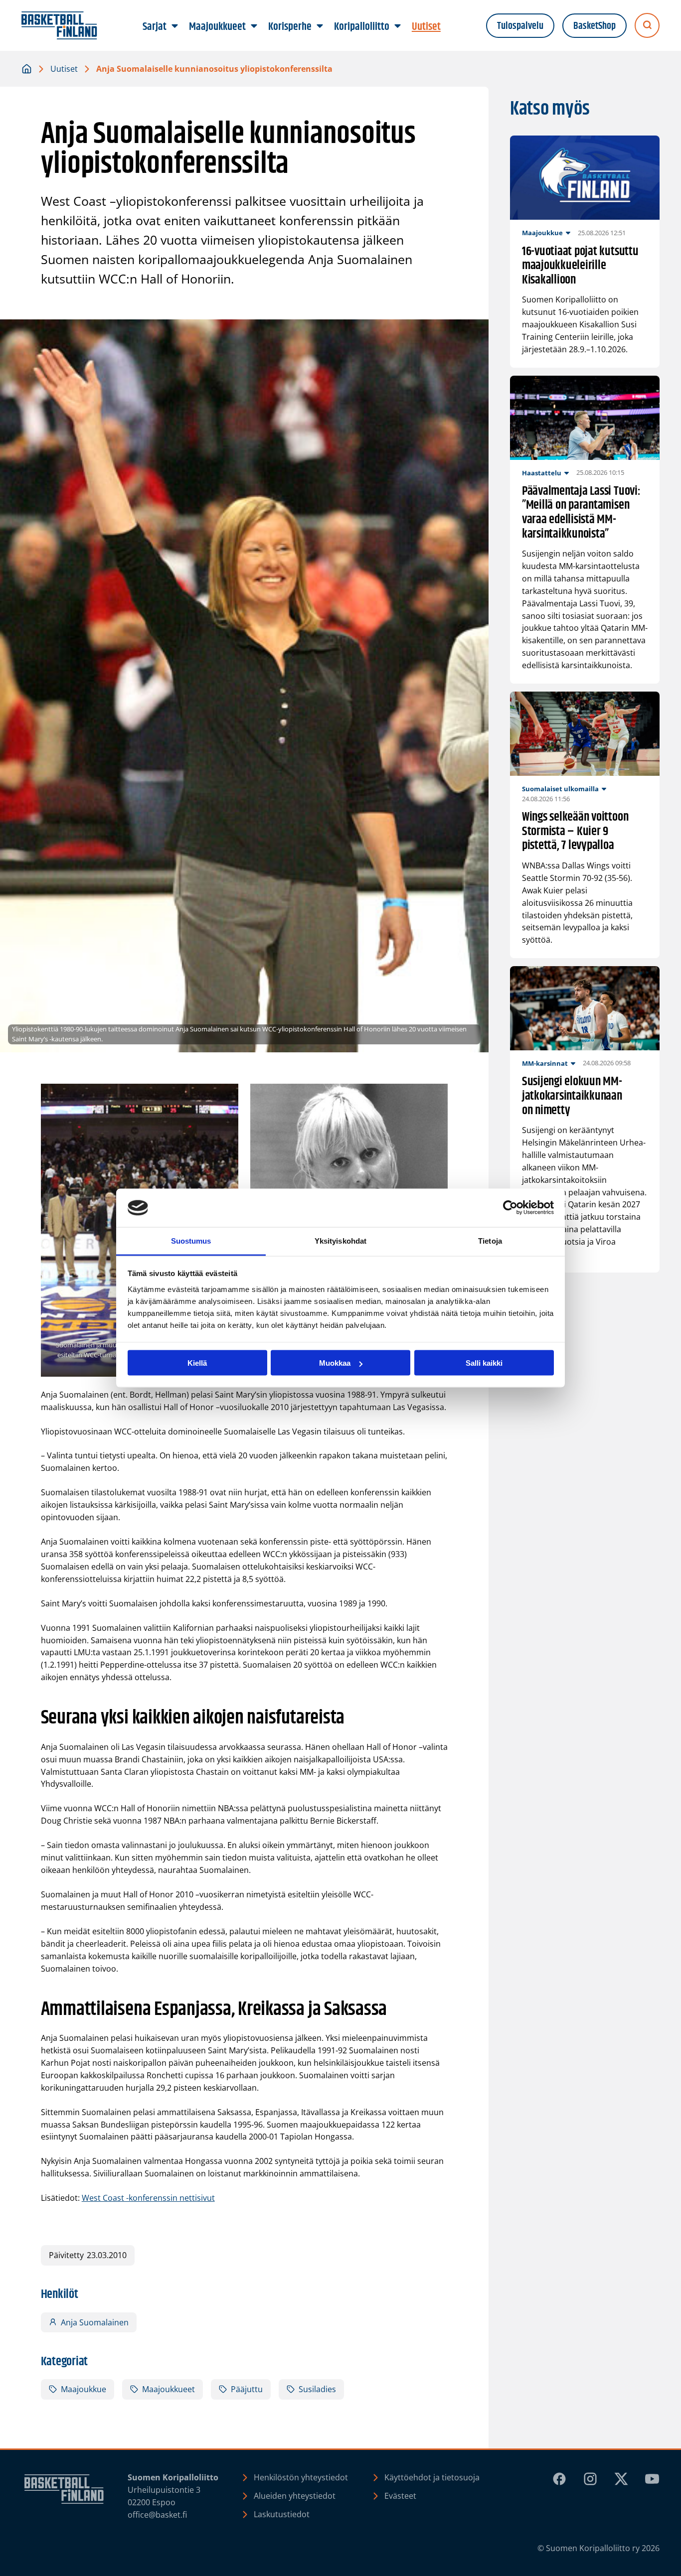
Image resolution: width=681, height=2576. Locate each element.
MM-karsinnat (545, 1063)
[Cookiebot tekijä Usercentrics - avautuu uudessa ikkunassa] (510, 1208)
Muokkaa (335, 1363)
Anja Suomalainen (95, 2322)
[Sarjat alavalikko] (175, 26)
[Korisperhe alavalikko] (320, 26)
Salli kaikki (484, 1363)
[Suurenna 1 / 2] (225, 1097)
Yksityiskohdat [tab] (340, 1240)
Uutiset (64, 69)
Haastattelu (542, 473)
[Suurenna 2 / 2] (435, 1097)
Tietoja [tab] (490, 1240)
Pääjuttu (247, 2389)
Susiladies (317, 2389)
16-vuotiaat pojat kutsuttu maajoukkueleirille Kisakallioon (580, 266)
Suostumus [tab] (191, 1240)
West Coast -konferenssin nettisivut (148, 2198)
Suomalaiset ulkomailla (560, 789)
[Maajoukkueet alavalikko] (254, 26)
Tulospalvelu (520, 26)
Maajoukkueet (169, 2389)
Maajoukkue (84, 2389)
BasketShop (595, 26)
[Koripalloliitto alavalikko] (398, 26)
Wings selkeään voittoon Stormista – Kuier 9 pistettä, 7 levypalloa (575, 832)
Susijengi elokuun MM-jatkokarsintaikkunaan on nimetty (572, 1096)
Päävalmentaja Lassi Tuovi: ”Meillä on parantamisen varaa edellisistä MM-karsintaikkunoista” (581, 513)
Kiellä (197, 1363)
